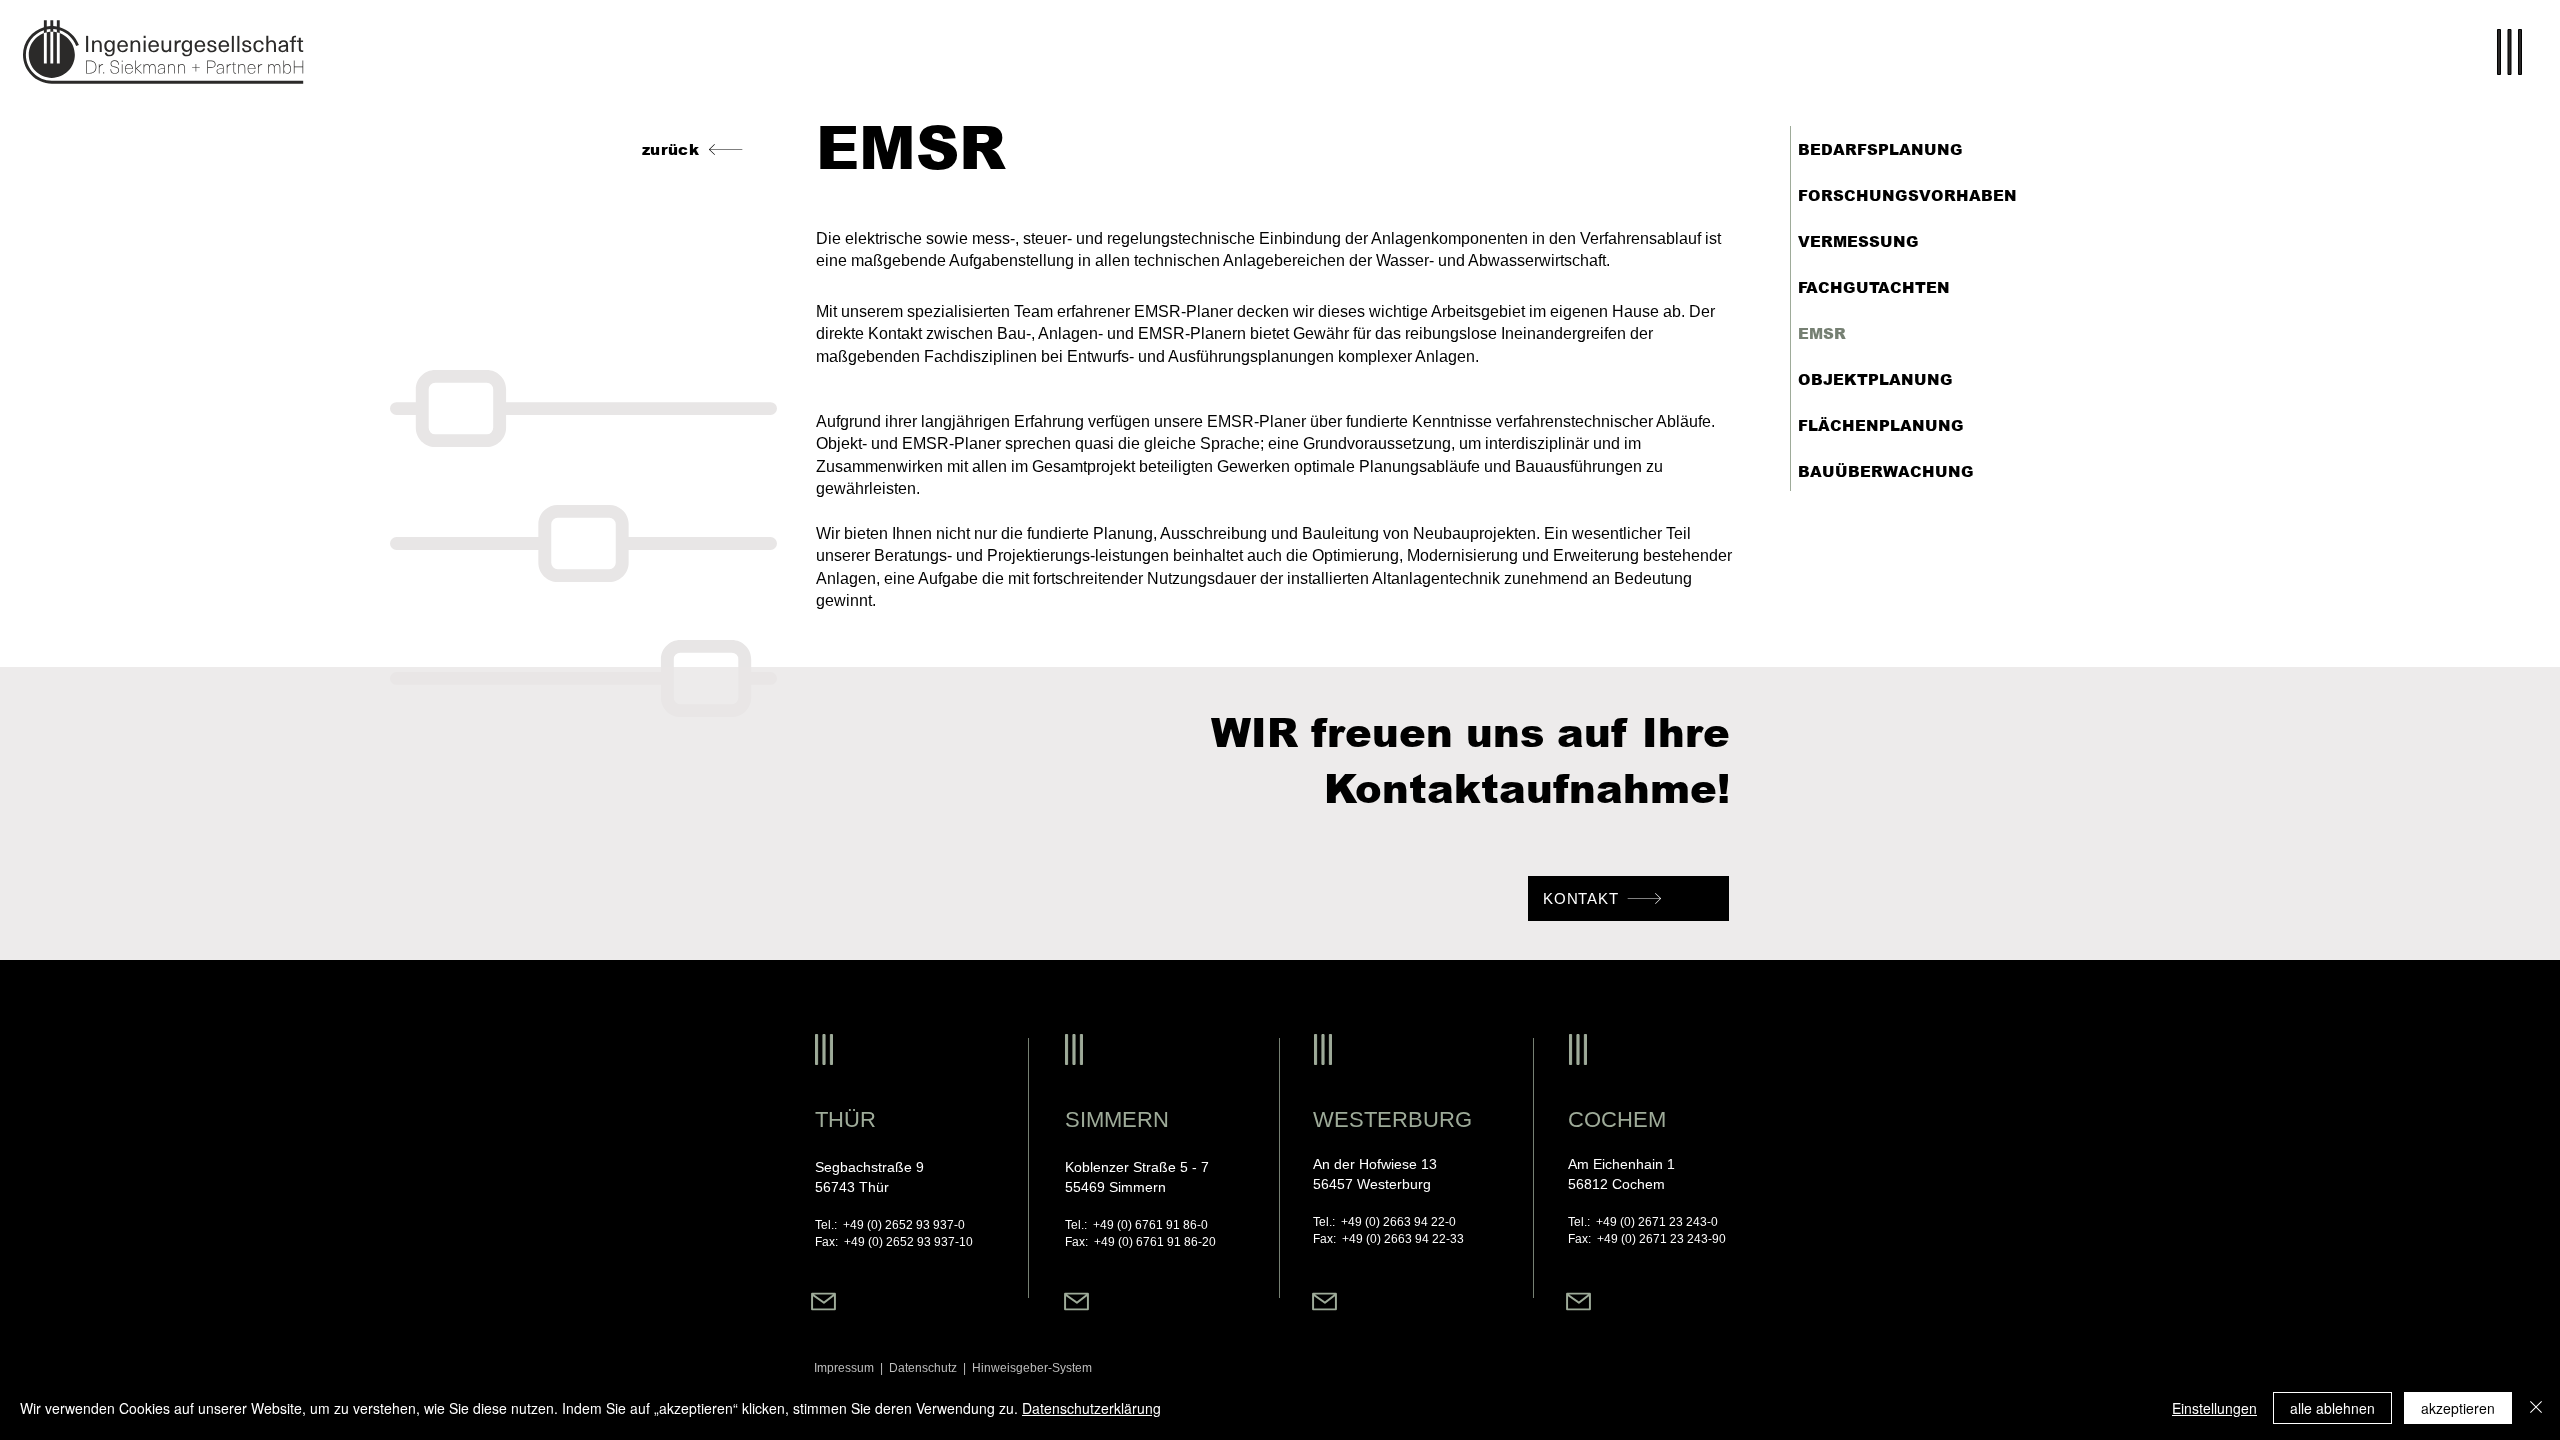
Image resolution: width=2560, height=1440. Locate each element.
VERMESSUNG (1858, 241)
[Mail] (823, 1301)
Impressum (844, 1368)
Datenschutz (926, 1368)
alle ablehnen (2332, 1408)
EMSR (1822, 333)
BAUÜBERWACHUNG (1886, 471)
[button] (2508, 52)
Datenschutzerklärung (1091, 1408)
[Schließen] (2536, 1408)
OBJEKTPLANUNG (1875, 379)
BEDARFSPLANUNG (1880, 149)
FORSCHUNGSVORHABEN (1907, 195)
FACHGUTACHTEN (1874, 287)
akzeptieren (2458, 1408)
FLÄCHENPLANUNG (1881, 425)
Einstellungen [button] (2214, 1408)
